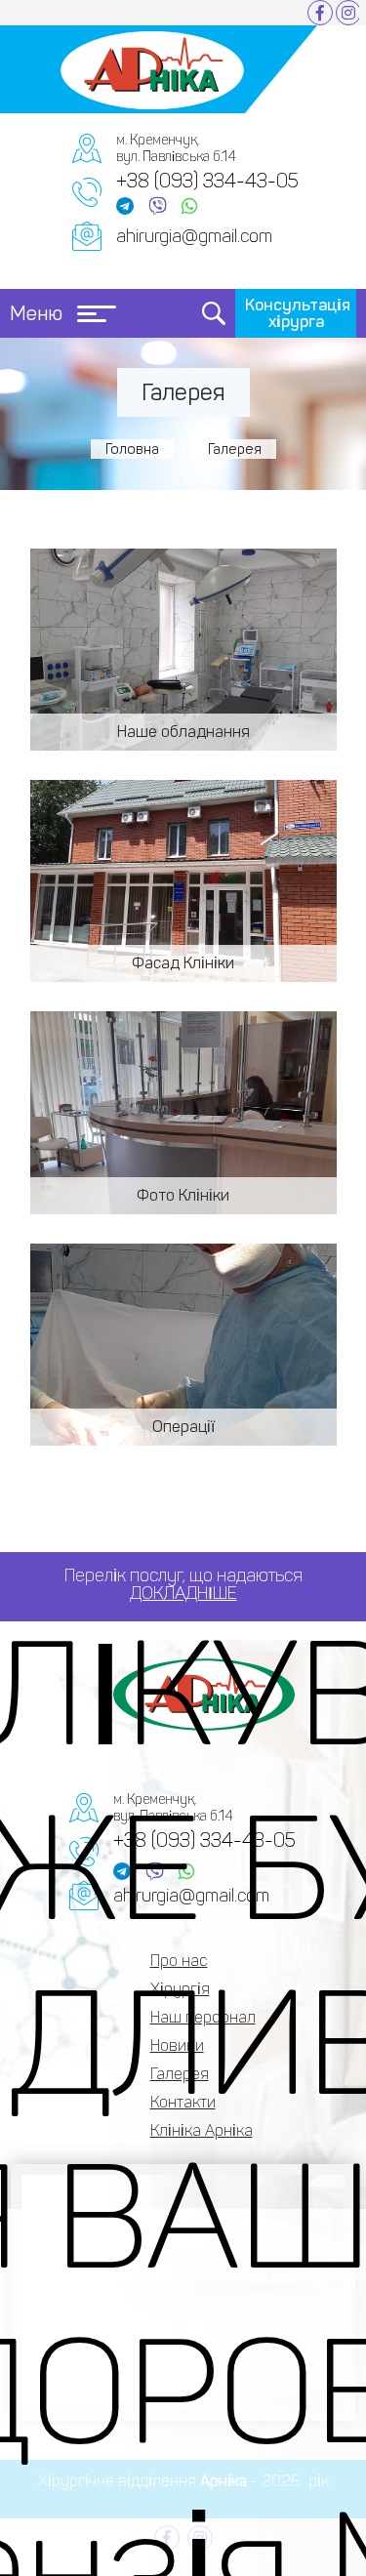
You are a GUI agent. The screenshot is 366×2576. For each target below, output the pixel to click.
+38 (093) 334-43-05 (207, 181)
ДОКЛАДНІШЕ (183, 1593)
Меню (36, 313)
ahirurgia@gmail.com (194, 236)
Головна (132, 449)
